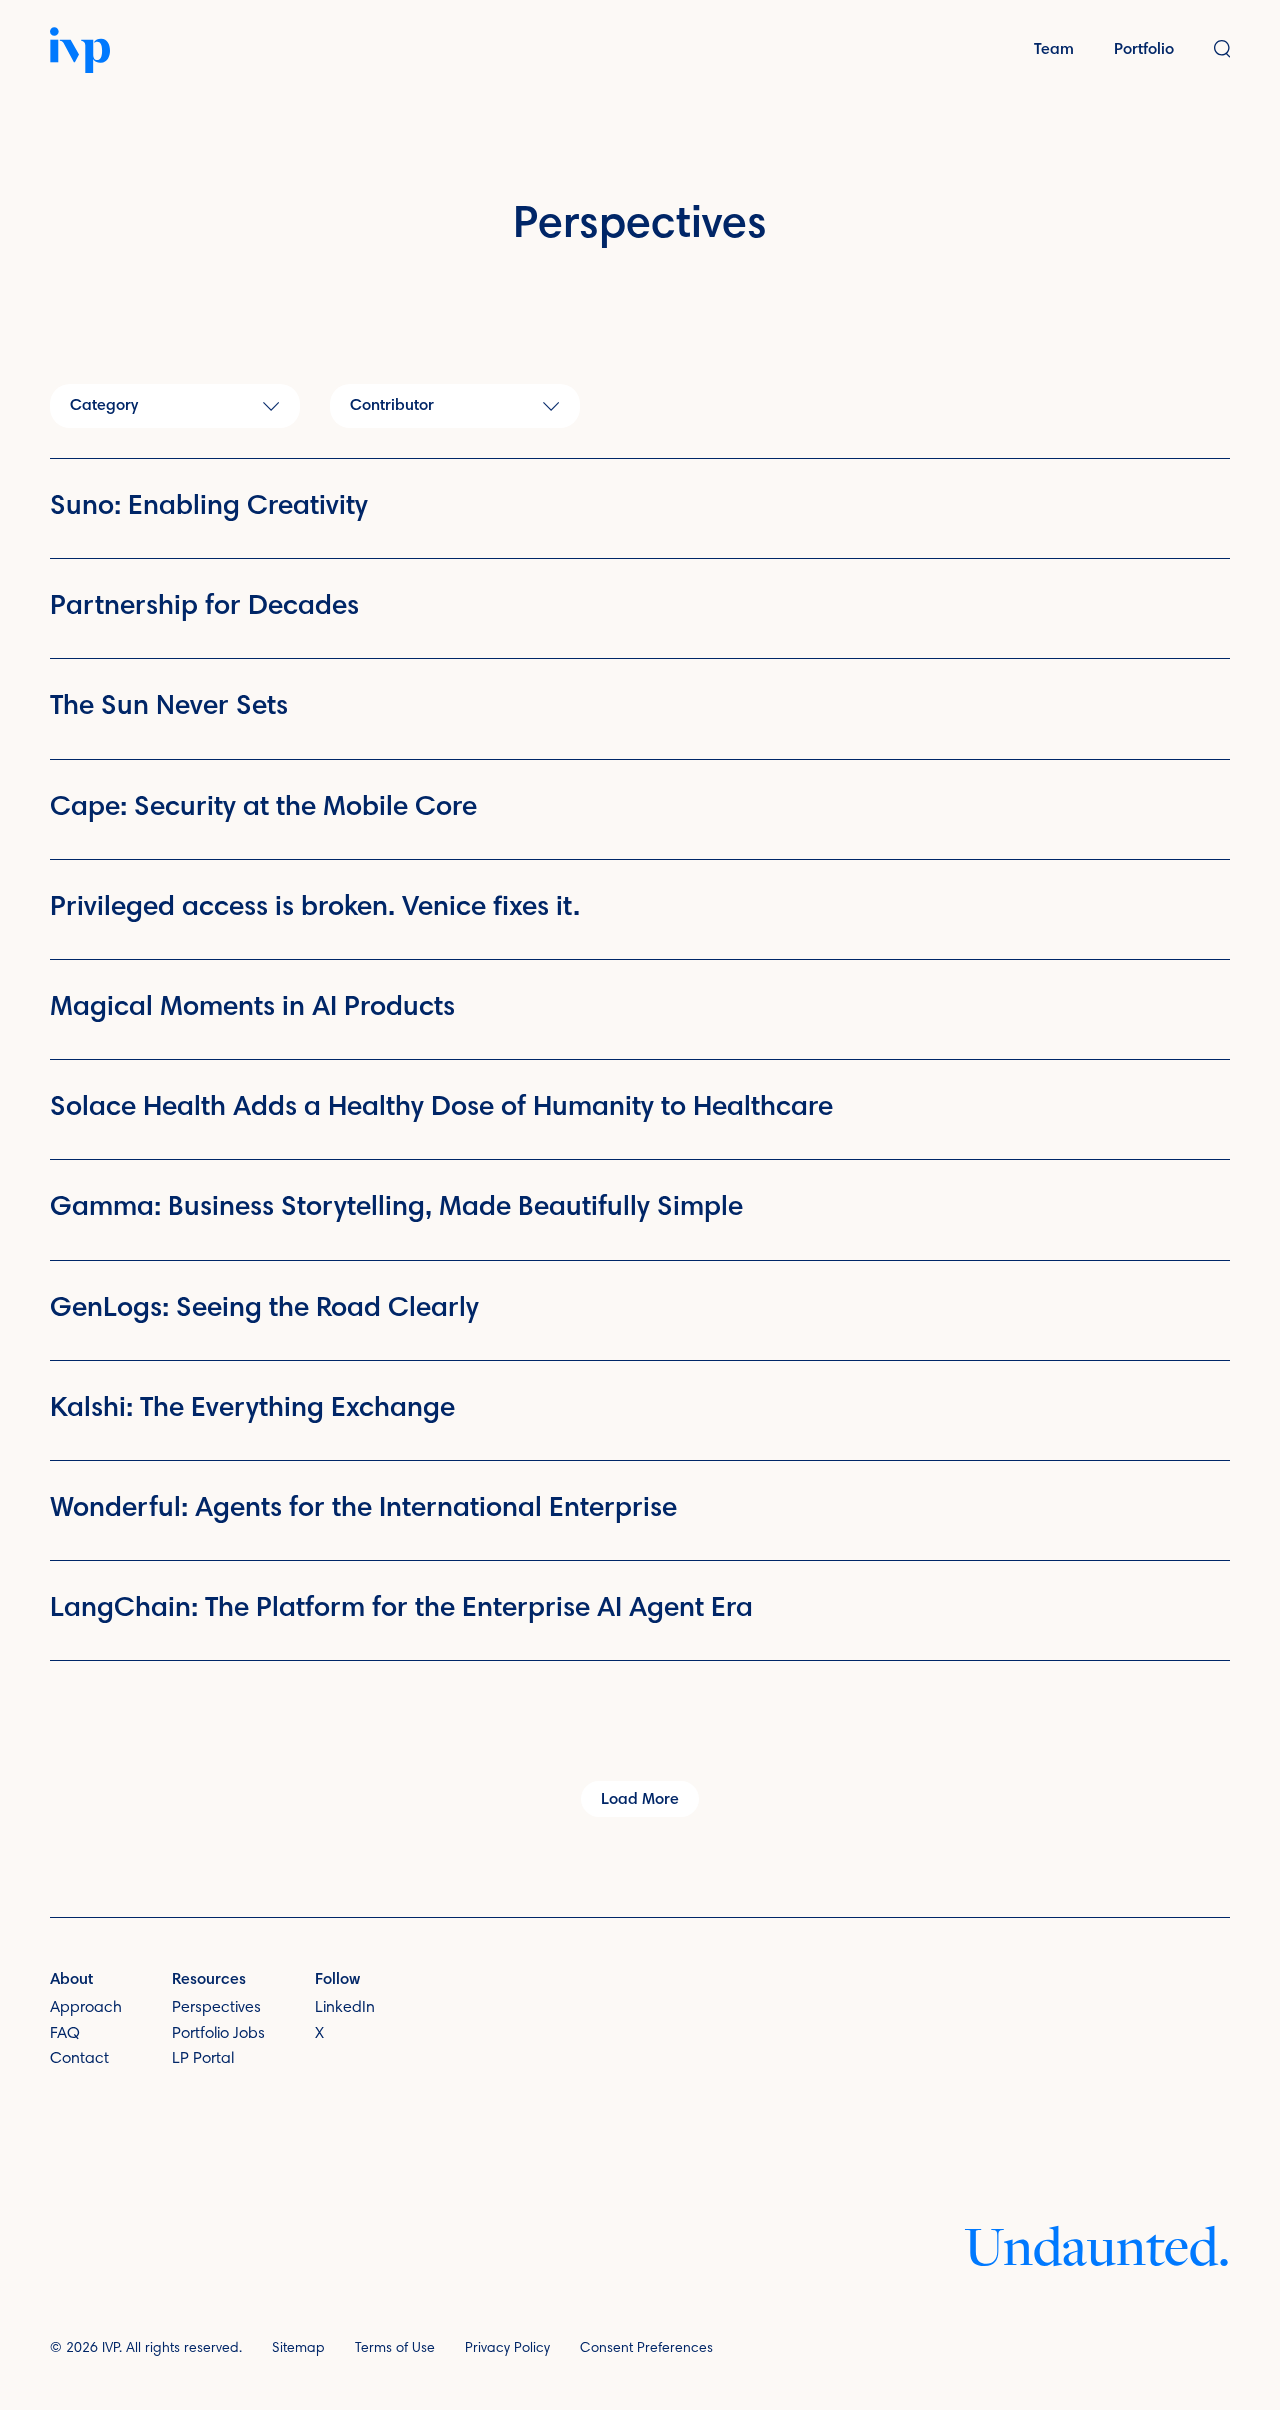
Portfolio (1144, 50)
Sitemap (298, 2349)
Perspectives (216, 2008)
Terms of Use (395, 2349)
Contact (79, 2059)
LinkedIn (345, 2008)
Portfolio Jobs (218, 2034)
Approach (86, 2008)
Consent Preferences (646, 2349)
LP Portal (203, 2059)
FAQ (65, 2034)
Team (1054, 50)
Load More (640, 1800)
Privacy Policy (507, 2349)
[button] (1222, 50)
